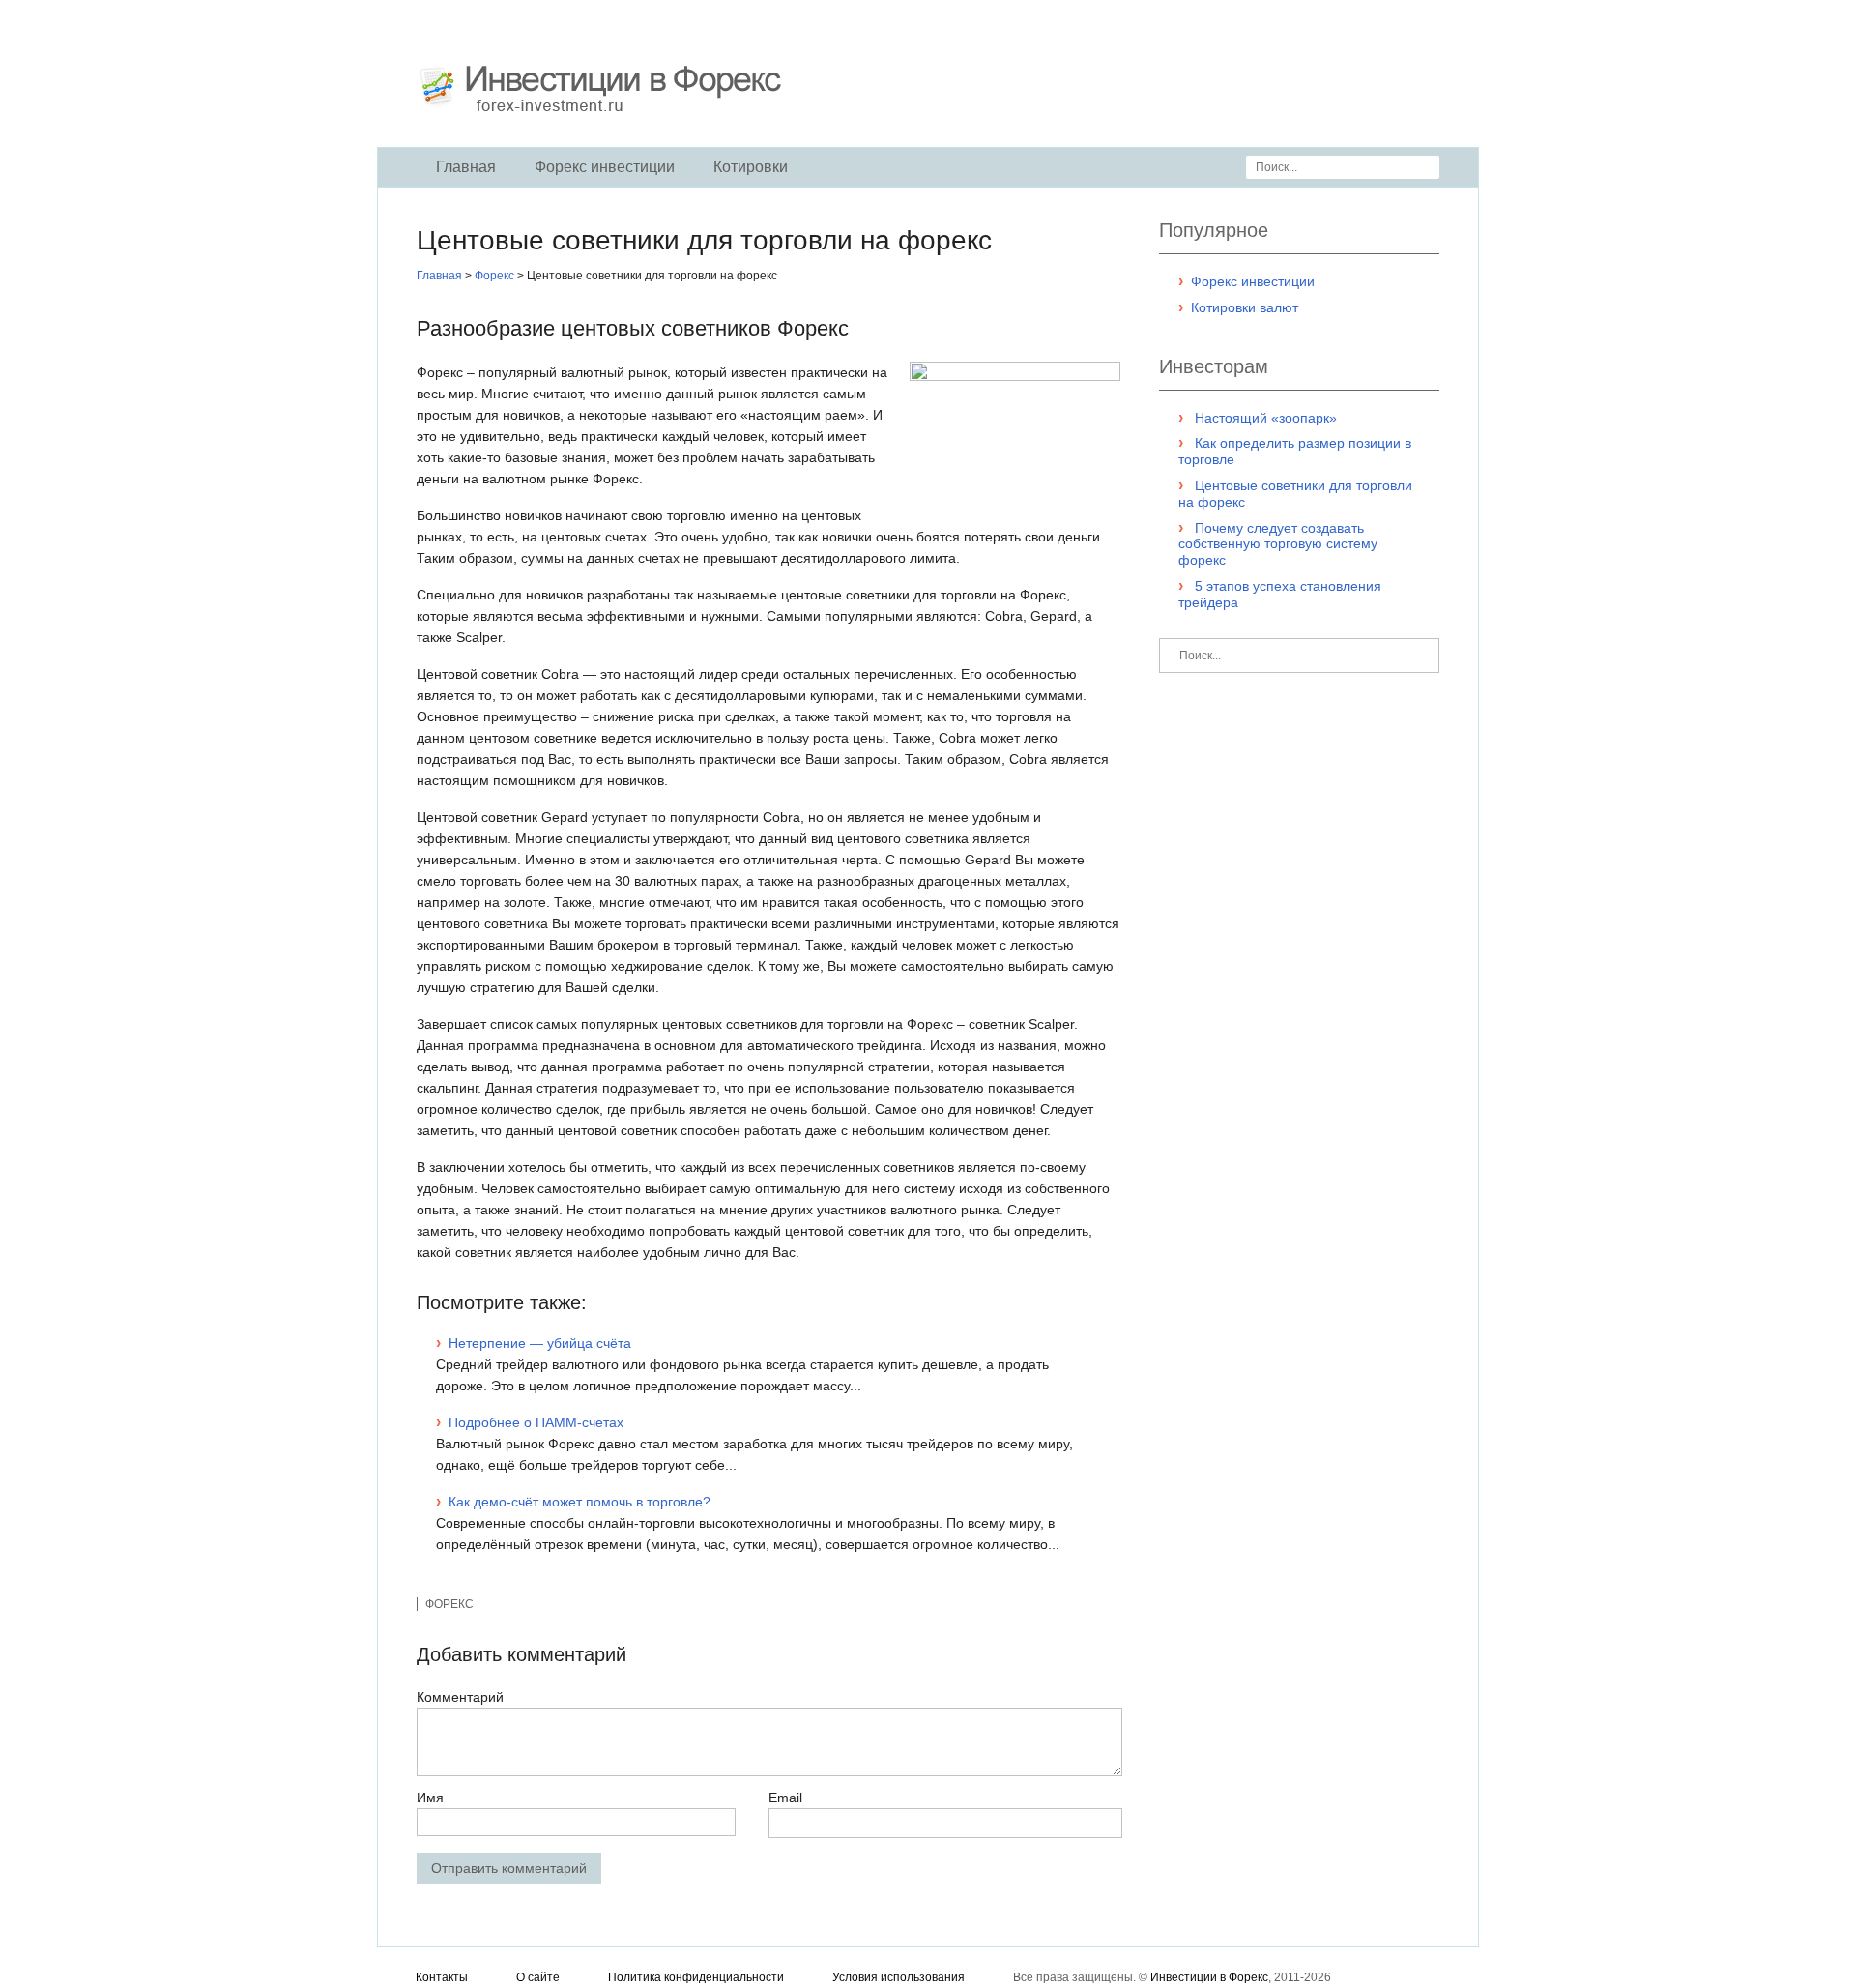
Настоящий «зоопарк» (1266, 418)
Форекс (449, 1604)
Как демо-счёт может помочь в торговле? (580, 1502)
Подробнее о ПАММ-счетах (536, 1422)
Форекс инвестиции (605, 167)
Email (785, 1798)
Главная (466, 167)
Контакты (442, 1977)
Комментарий (460, 1697)
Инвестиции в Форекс (1209, 1977)
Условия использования (899, 1977)
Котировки (751, 167)
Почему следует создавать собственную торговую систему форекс (1278, 544)
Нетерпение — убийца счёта (540, 1343)
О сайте (538, 1977)
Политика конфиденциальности (696, 1977)
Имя (430, 1798)
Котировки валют (1245, 307)
